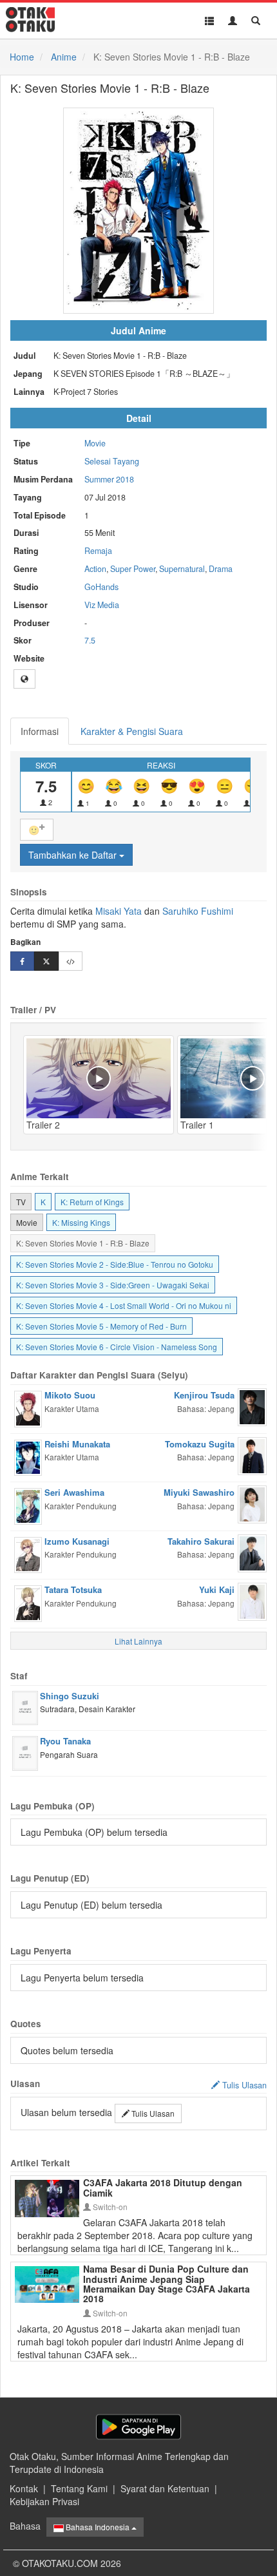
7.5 (90, 640)
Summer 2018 (109, 479)
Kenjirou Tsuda (204, 1395)
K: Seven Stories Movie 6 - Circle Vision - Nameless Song (117, 1347)
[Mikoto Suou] (28, 1407)
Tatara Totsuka (73, 1589)
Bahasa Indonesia (98, 2527)
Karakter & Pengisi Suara (132, 731)
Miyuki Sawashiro (199, 1492)
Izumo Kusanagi (77, 1541)
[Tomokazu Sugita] (252, 1455)
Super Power (133, 569)
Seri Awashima (74, 1492)
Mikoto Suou (70, 1395)
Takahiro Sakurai (201, 1541)
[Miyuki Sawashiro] (252, 1503)
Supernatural (182, 569)
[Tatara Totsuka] (28, 1602)
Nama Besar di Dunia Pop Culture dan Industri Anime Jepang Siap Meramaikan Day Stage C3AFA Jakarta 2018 (167, 2284)
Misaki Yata (119, 911)
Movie (95, 443)
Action (95, 569)
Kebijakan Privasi (44, 2501)
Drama (221, 569)
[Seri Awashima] (28, 1505)
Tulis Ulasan (152, 2113)
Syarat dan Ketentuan (165, 2488)
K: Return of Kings (92, 1202)
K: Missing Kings (81, 1222)
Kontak (24, 2488)
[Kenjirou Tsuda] (252, 1406)
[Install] (138, 2427)
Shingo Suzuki (70, 1696)
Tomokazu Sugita (200, 1444)
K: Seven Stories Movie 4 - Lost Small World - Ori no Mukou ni (124, 1305)
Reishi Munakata (77, 1444)
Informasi (40, 731)
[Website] (24, 679)
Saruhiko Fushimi (198, 911)
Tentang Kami (79, 2488)
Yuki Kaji (217, 1589)
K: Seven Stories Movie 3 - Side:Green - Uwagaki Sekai (113, 1285)
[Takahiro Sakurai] (252, 1552)
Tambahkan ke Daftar (74, 855)
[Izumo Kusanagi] (28, 1554)
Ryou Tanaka (65, 1741)
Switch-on (109, 2207)
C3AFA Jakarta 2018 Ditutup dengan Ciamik (163, 2187)
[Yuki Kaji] (252, 1600)
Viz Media (102, 605)
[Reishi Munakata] (28, 1456)
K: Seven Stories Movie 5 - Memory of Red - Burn (101, 1326)
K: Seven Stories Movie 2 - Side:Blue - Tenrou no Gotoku (115, 1264)
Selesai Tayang (112, 461)
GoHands (101, 587)
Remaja (98, 551)
